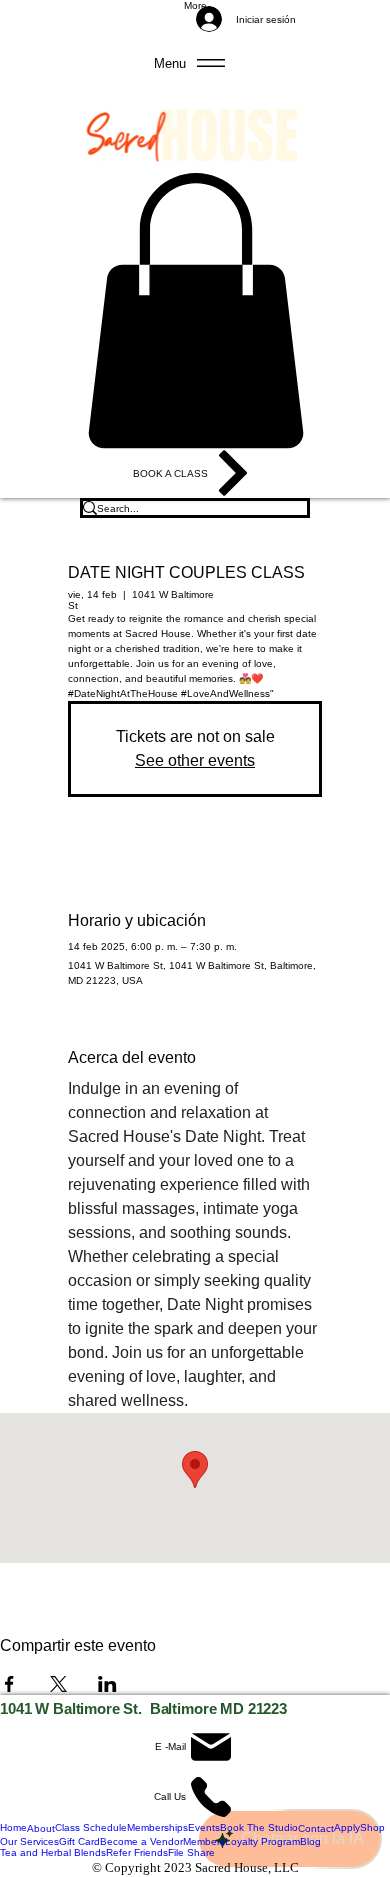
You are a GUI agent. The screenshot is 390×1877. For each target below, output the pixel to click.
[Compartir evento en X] (58, 1684)
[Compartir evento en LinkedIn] (107, 1684)
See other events (195, 760)
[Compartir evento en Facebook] (9, 1684)
